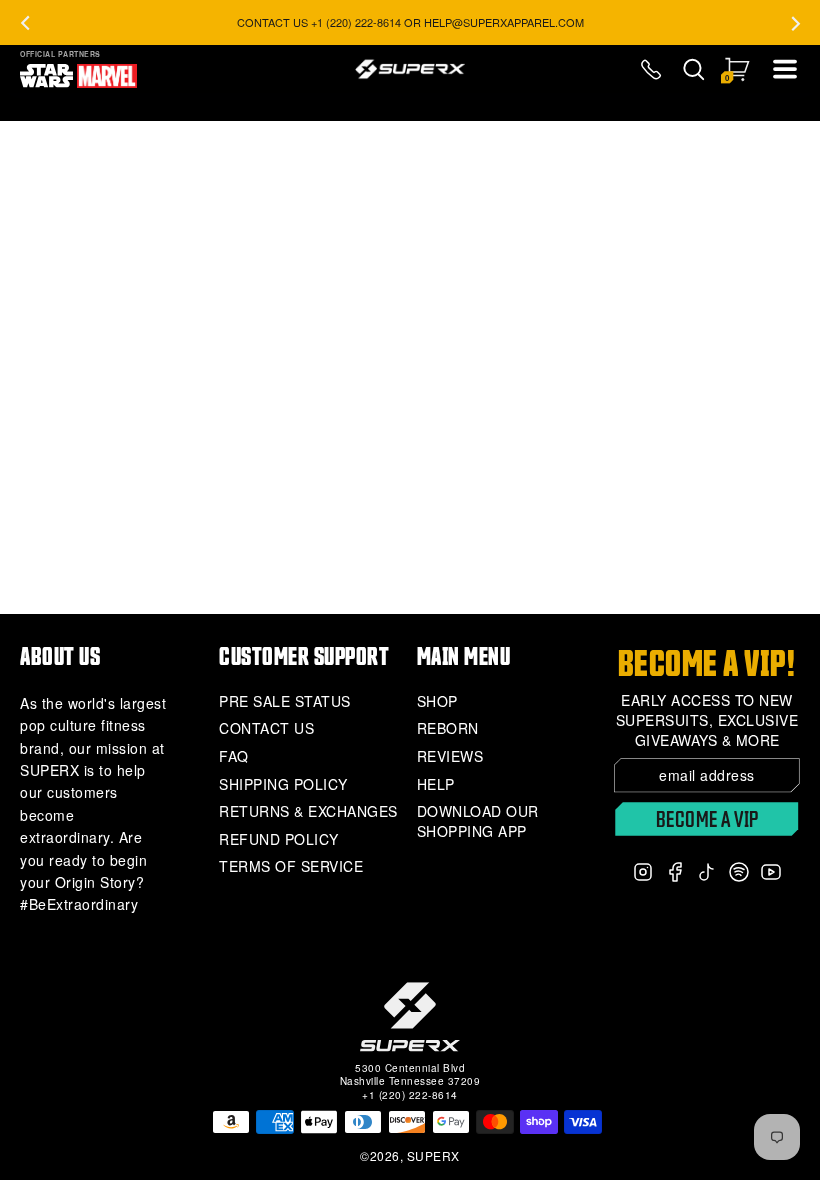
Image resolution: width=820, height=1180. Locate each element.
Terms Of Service (291, 866)
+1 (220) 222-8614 (410, 1095)
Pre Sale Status (285, 701)
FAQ (234, 756)
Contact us (266, 728)
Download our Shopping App (478, 821)
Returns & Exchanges (308, 811)
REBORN (448, 728)
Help (436, 784)
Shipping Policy (283, 784)
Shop (437, 701)
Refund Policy (279, 839)
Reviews (450, 756)
